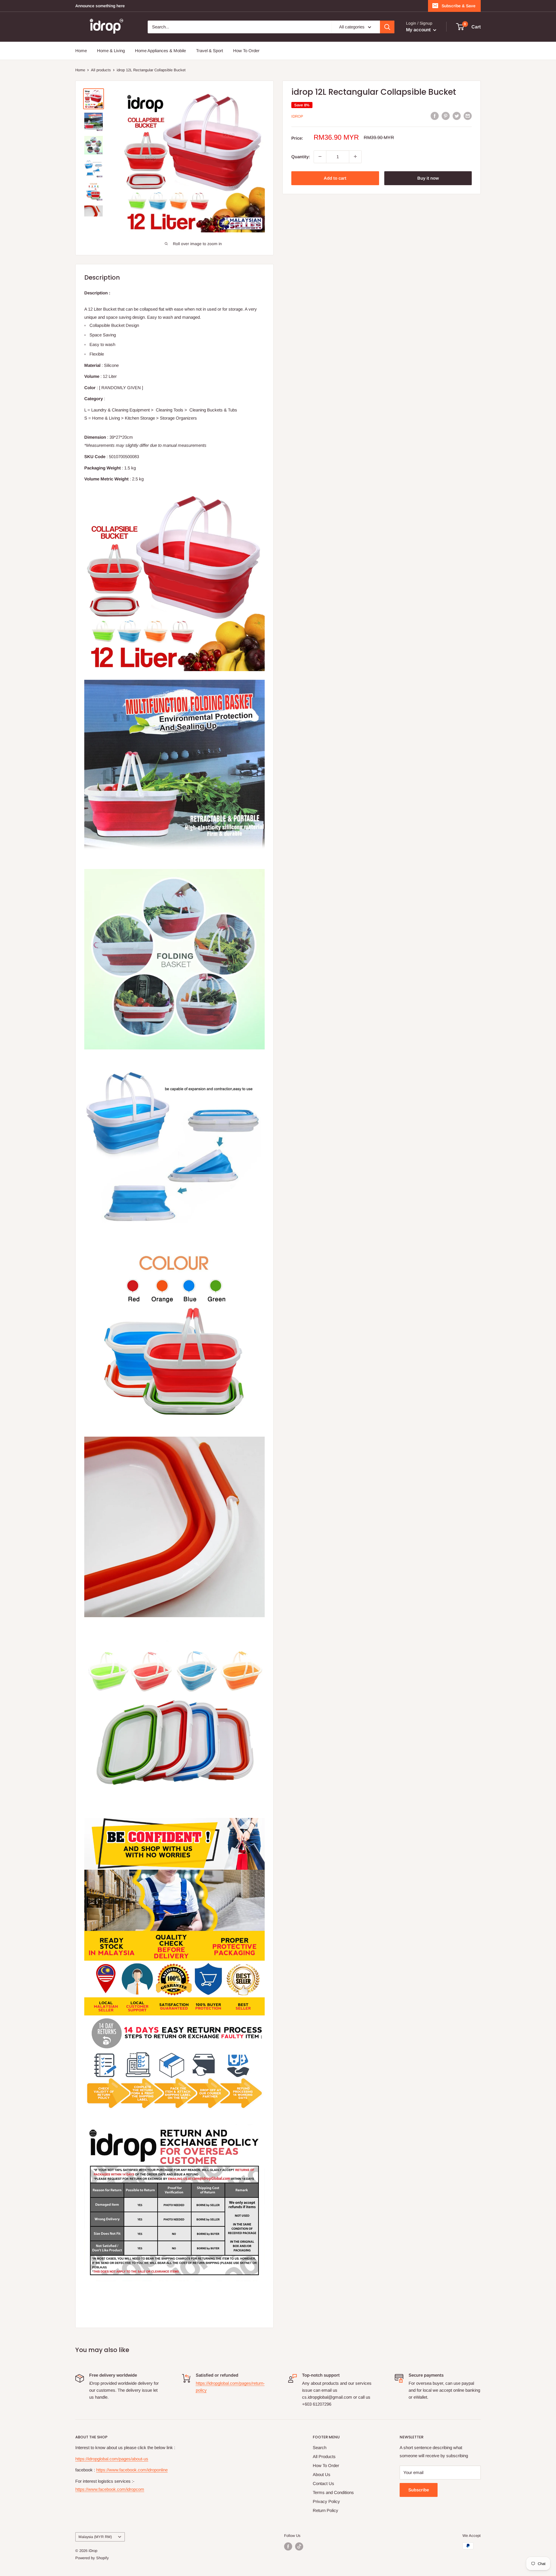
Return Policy (325, 2510)
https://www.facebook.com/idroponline (132, 2470)
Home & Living (111, 51)
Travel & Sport (210, 51)
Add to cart (335, 178)
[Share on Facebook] (435, 116)
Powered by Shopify (92, 2558)
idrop (297, 116)
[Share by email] (468, 116)
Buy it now (428, 178)
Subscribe (419, 2490)
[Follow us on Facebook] (288, 2546)
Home (81, 51)
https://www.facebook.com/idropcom (110, 2489)
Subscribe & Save (459, 6)
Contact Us (323, 2483)
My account (419, 30)
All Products (324, 2456)
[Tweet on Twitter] (457, 116)
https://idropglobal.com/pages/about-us (112, 2459)
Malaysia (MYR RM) (95, 2537)
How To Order (246, 51)
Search (320, 2447)
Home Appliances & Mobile (160, 51)
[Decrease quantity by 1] (320, 156)
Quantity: (301, 156)
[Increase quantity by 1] (355, 156)
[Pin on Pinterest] (446, 116)
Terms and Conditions (333, 2492)
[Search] (387, 27)
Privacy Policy (326, 2501)
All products (101, 70)
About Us (322, 2474)
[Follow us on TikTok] (299, 2546)
